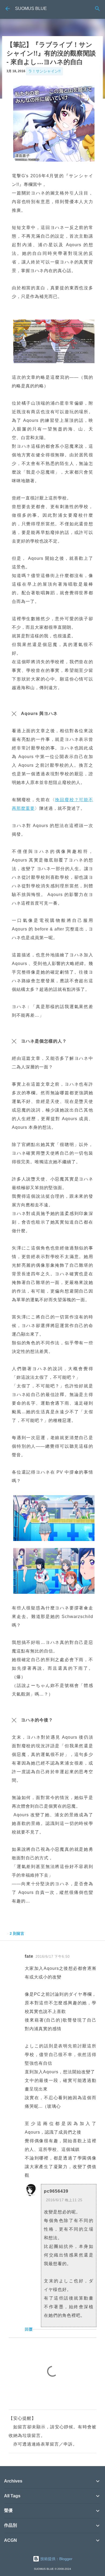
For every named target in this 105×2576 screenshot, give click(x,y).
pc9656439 (56, 2191)
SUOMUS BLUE (31, 8)
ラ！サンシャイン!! (44, 71)
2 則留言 (17, 1933)
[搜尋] (97, 9)
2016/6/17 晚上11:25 (64, 2200)
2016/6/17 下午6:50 (53, 1957)
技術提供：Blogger (56, 2559)
